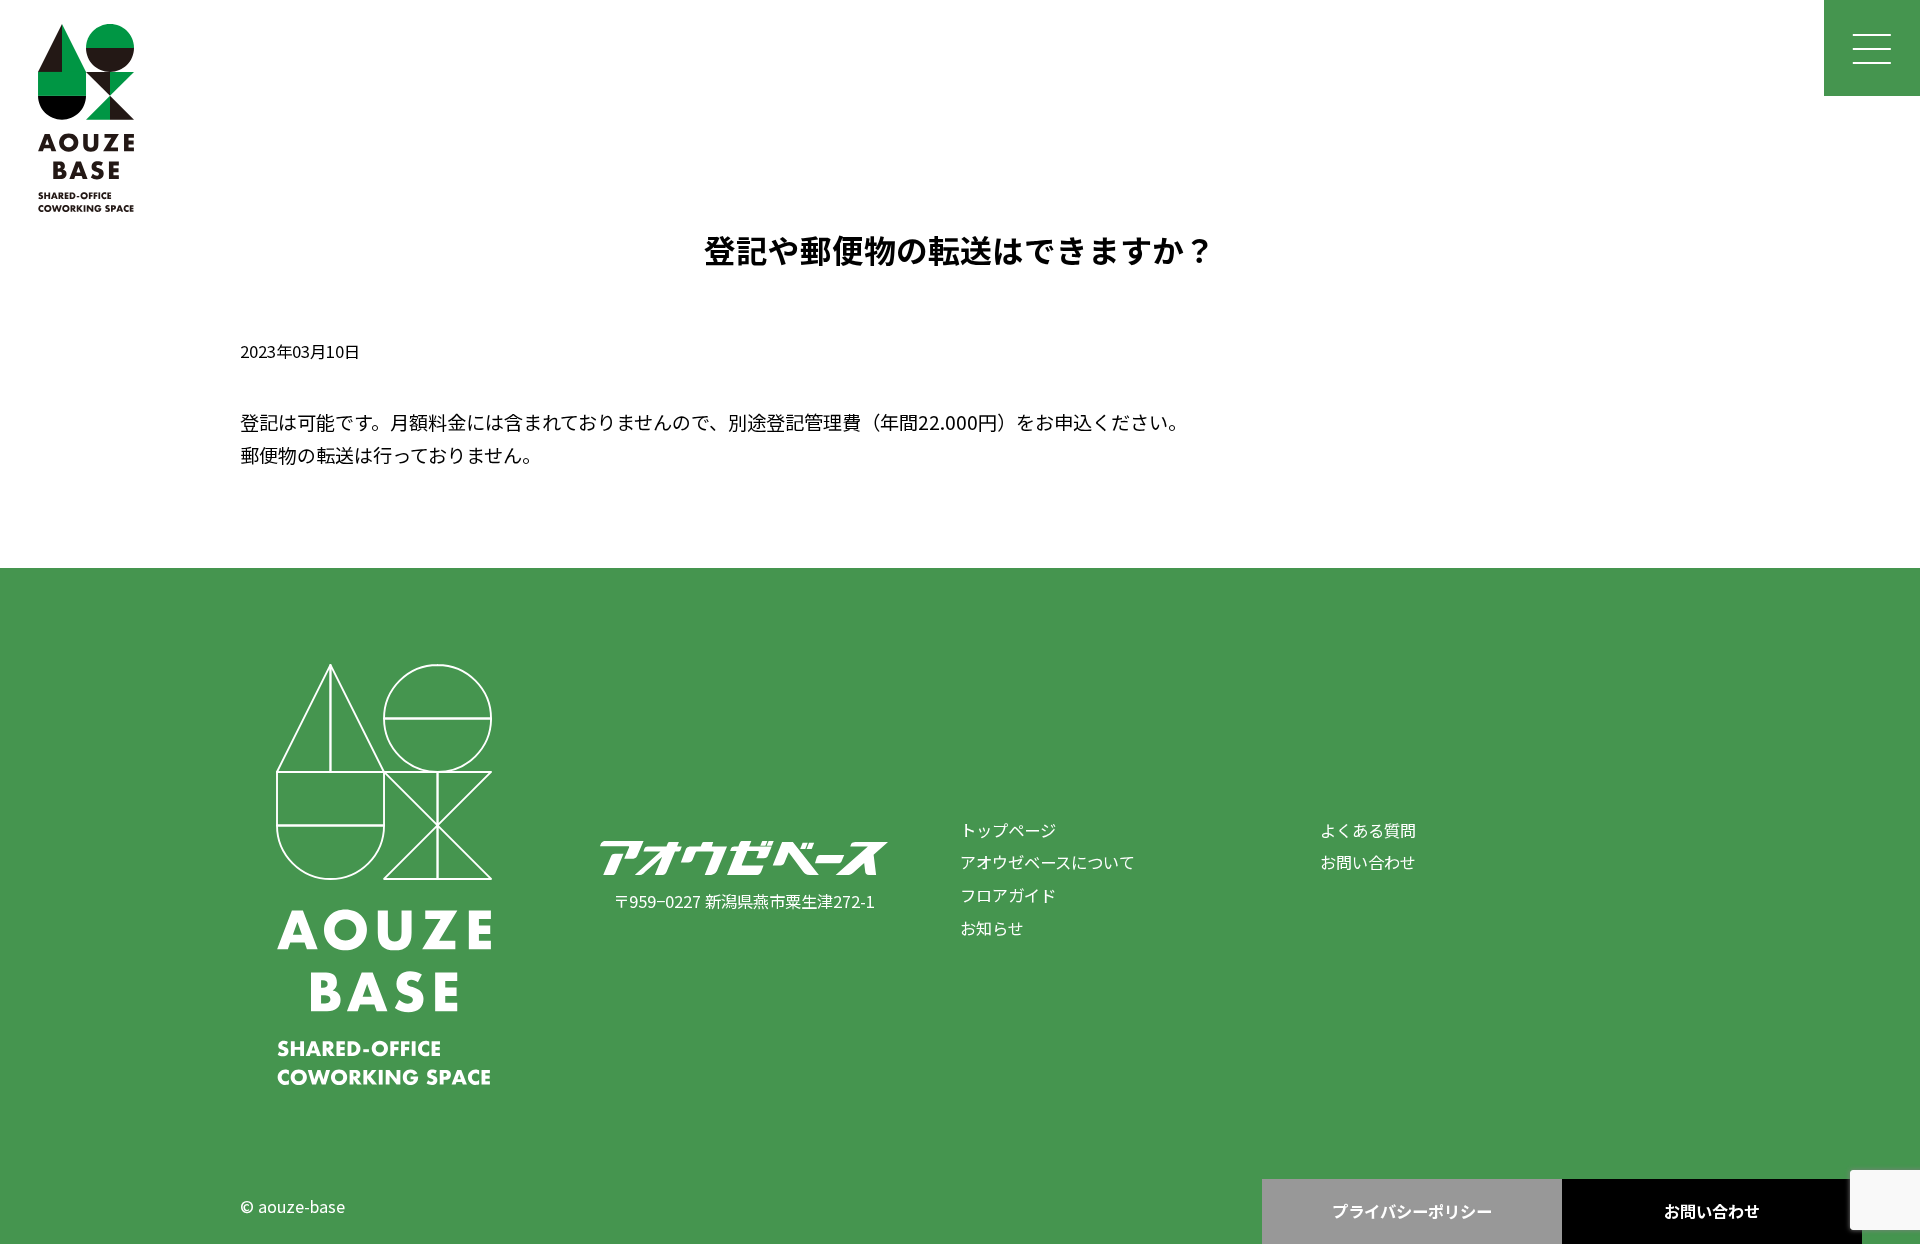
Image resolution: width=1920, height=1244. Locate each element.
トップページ (1008, 830)
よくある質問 (1368, 830)
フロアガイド (1008, 895)
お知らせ (992, 928)
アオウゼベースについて (1047, 862)
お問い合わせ (1368, 862)
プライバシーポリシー (1412, 1211)
